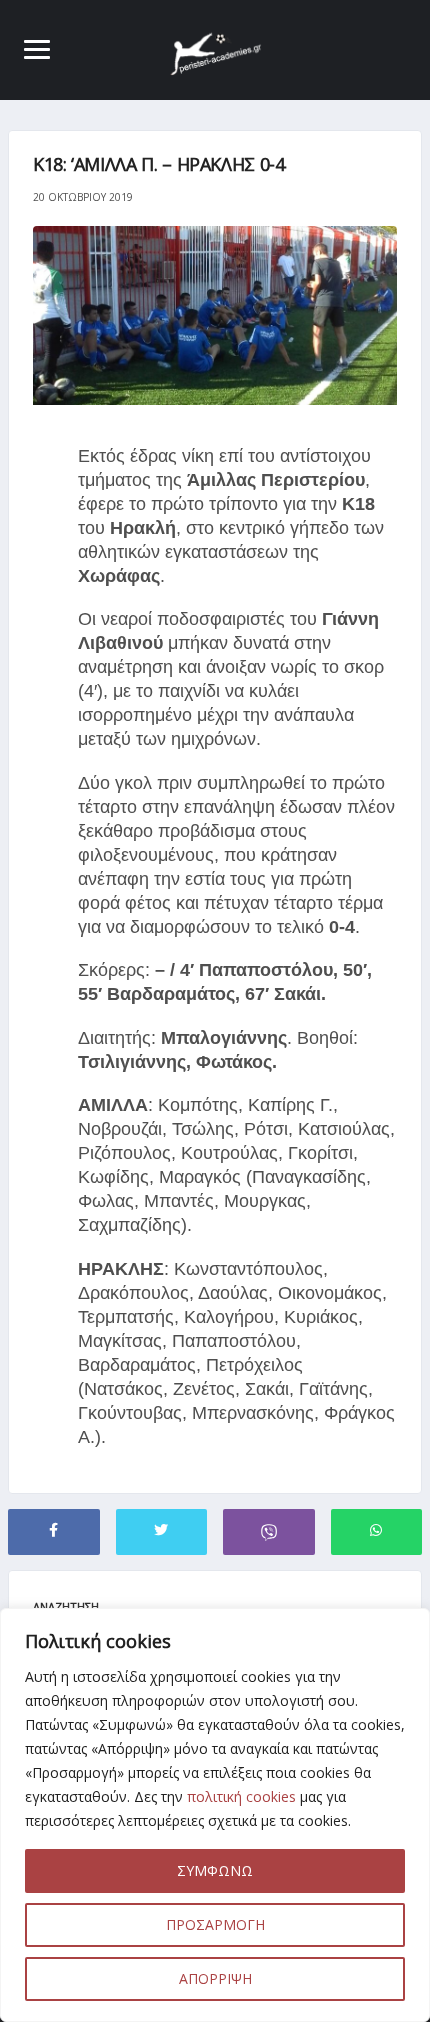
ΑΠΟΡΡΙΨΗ (215, 1978)
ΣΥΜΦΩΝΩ (215, 1870)
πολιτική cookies (241, 1796)
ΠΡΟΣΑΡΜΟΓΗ (215, 1924)
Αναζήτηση (66, 1606)
